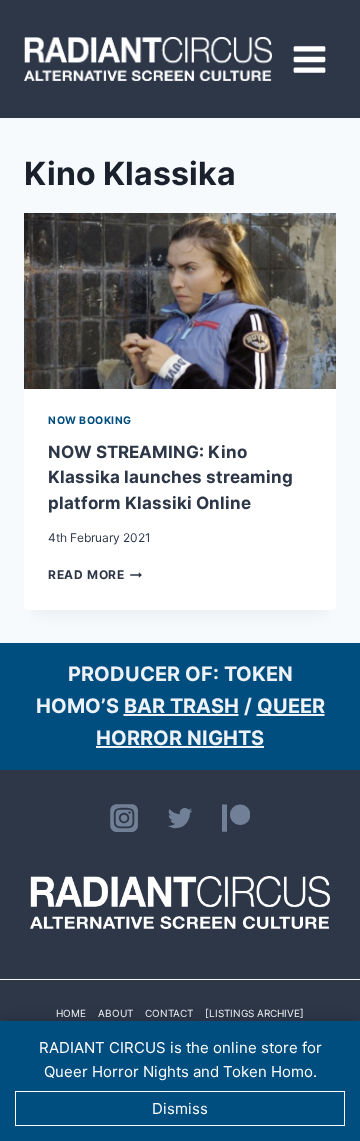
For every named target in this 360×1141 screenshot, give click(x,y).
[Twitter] (180, 818)
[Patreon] (236, 818)
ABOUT (115, 1013)
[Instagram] (124, 818)
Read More (95, 574)
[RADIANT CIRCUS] (148, 59)
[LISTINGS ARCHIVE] (254, 1013)
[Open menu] (309, 59)
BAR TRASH (181, 706)
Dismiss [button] (180, 1108)
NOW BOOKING (90, 420)
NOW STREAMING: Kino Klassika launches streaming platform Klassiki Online (170, 477)
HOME (71, 1013)
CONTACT (169, 1013)
